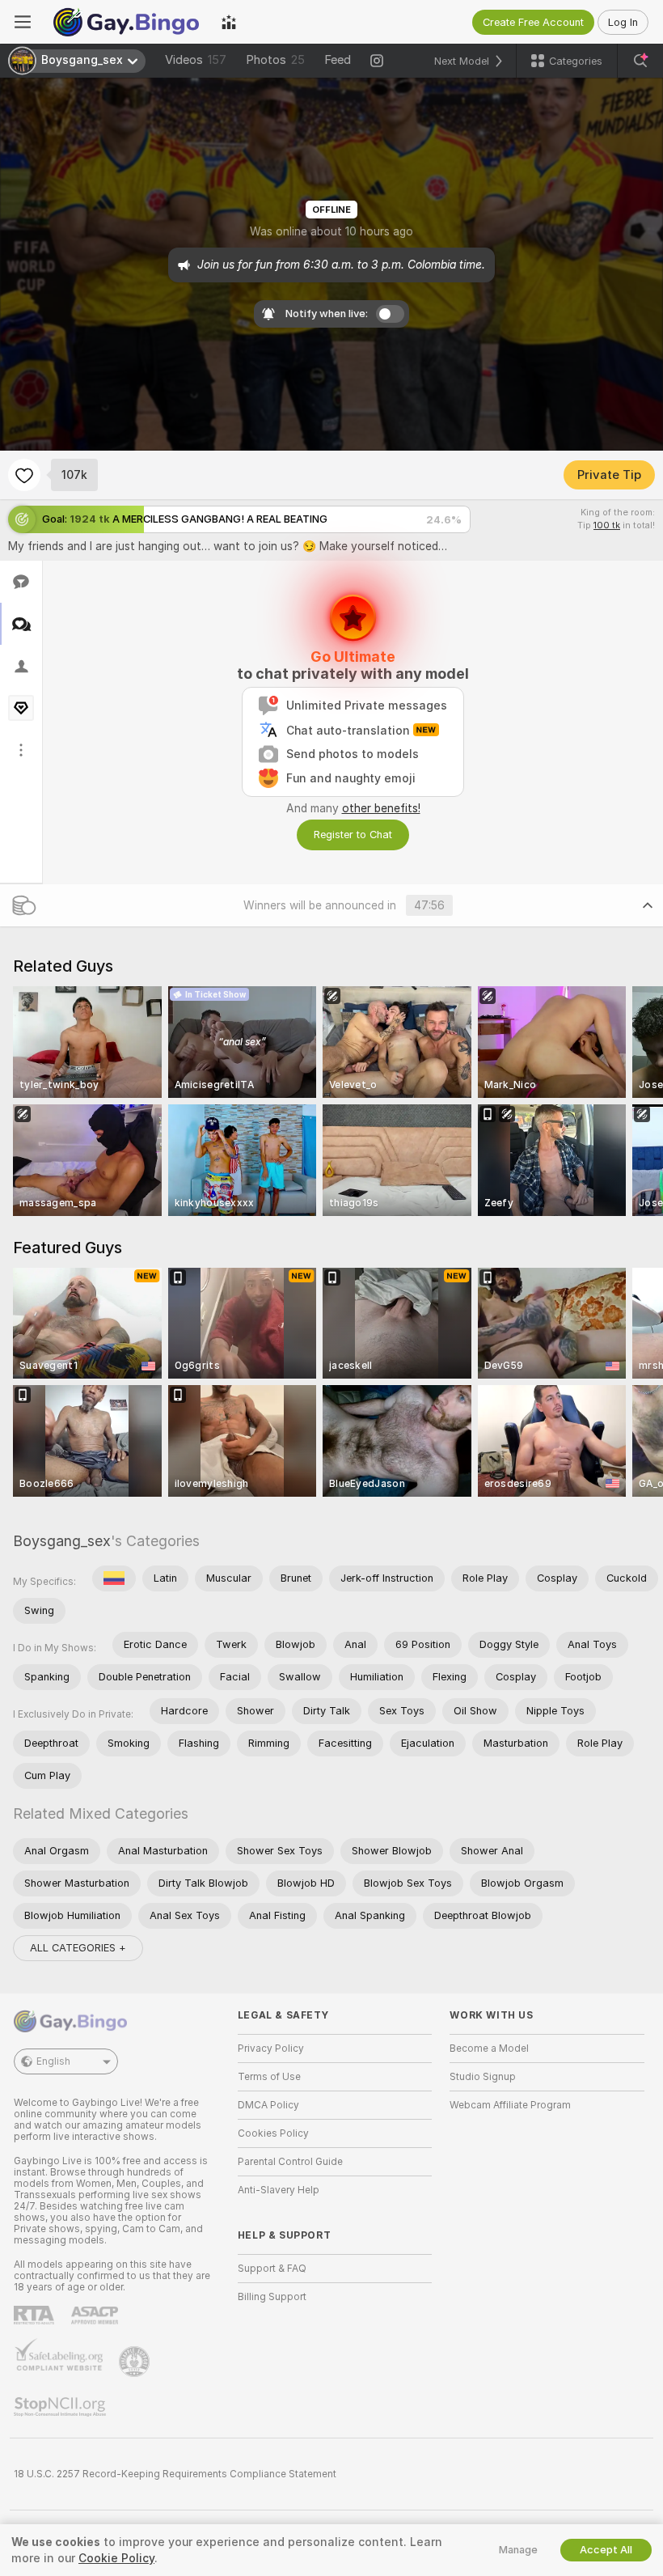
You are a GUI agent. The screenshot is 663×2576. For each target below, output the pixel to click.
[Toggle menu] (23, 22)
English (53, 2061)
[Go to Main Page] (126, 22)
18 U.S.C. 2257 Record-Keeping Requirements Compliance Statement (175, 2474)
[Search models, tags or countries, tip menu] (640, 61)
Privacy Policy (271, 2049)
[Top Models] (229, 22)
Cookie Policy (116, 2558)
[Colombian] (114, 1578)
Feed (338, 60)
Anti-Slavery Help (279, 2190)
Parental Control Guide (290, 2162)
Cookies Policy (273, 2133)
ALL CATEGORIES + (78, 1948)
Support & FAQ (272, 2269)
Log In (623, 22)
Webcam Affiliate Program (510, 2105)
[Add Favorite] (24, 475)
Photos (275, 60)
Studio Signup (483, 2077)
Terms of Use (269, 2077)
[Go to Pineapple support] (136, 2362)
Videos (196, 60)
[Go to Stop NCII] (61, 2407)
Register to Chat (353, 835)
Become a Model (489, 2049)
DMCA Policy (268, 2105)
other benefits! (381, 808)
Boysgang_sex (62, 1541)
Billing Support (272, 2297)
